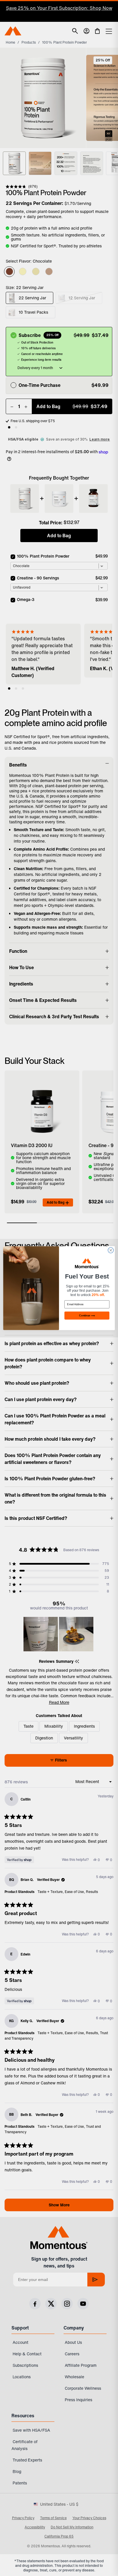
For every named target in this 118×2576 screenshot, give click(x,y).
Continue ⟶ (87, 1315)
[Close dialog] (111, 1250)
